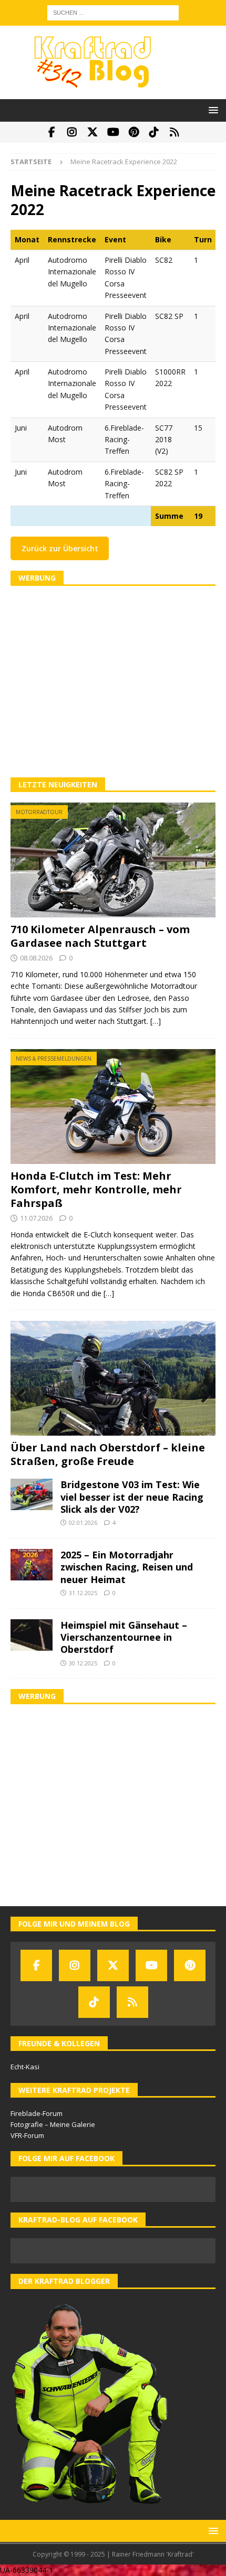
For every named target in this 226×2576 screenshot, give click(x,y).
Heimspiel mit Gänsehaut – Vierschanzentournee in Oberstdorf (124, 1637)
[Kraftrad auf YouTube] (113, 132)
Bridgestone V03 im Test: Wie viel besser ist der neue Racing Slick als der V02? (132, 1497)
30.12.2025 (83, 1663)
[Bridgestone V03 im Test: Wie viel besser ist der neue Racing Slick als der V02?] (32, 1494)
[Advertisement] (113, 682)
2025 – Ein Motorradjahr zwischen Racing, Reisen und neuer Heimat (127, 1567)
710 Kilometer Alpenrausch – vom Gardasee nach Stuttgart (100, 936)
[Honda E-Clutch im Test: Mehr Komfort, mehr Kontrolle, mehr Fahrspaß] (113, 1107)
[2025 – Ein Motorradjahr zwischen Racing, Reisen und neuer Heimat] (32, 1565)
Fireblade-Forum (37, 2113)
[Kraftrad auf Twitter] (93, 132)
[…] (156, 1021)
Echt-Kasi (25, 2067)
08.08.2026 (36, 958)
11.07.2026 (36, 1218)
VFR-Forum (27, 2135)
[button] (212, 110)
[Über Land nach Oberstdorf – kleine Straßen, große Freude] (113, 1378)
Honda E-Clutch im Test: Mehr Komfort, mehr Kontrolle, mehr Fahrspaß (96, 1189)
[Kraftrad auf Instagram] (72, 132)
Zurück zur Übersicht (60, 548)
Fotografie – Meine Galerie (53, 2124)
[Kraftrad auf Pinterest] (134, 132)
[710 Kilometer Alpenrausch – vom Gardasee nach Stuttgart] (113, 860)
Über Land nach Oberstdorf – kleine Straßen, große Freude (108, 1454)
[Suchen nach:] (113, 12)
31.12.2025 (83, 1593)
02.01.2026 (83, 1522)
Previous (24, 1396)
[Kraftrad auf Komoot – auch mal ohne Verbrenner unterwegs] (175, 132)
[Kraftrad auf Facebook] (52, 132)
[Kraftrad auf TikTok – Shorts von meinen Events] (154, 132)
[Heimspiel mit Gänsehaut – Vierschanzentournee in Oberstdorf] (32, 1635)
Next (202, 1396)
